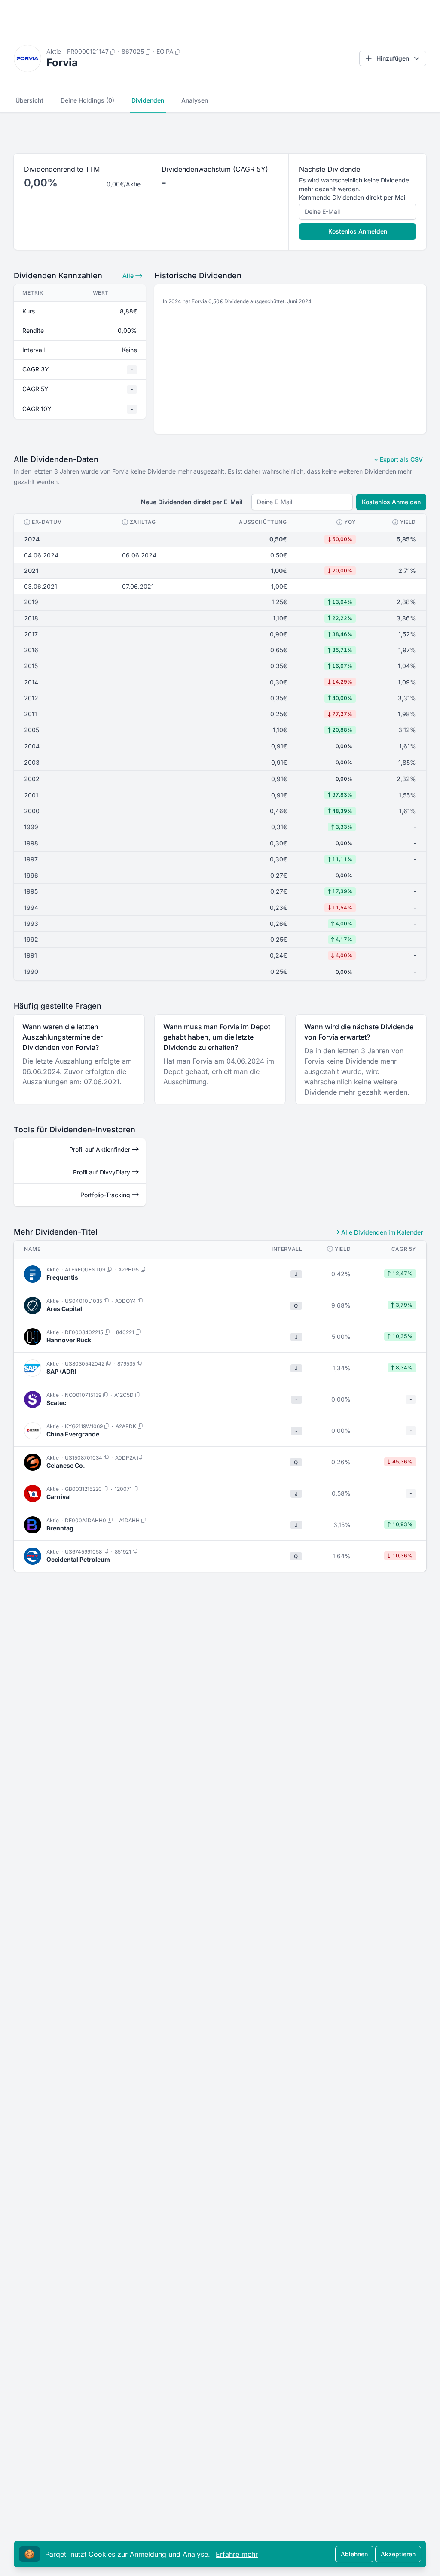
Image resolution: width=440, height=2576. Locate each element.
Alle (129, 275)
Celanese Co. (66, 1465)
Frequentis (62, 1277)
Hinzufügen (393, 58)
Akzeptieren (398, 2554)
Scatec (56, 1403)
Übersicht (29, 100)
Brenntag (60, 1528)
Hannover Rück (69, 1340)
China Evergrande (73, 1434)
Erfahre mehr (237, 2554)
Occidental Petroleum (78, 1559)
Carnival (59, 1497)
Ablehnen (354, 2554)
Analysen (195, 100)
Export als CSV (400, 459)
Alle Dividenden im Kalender (381, 1232)
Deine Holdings (87, 100)
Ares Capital (64, 1309)
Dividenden (148, 100)
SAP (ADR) (61, 1371)
